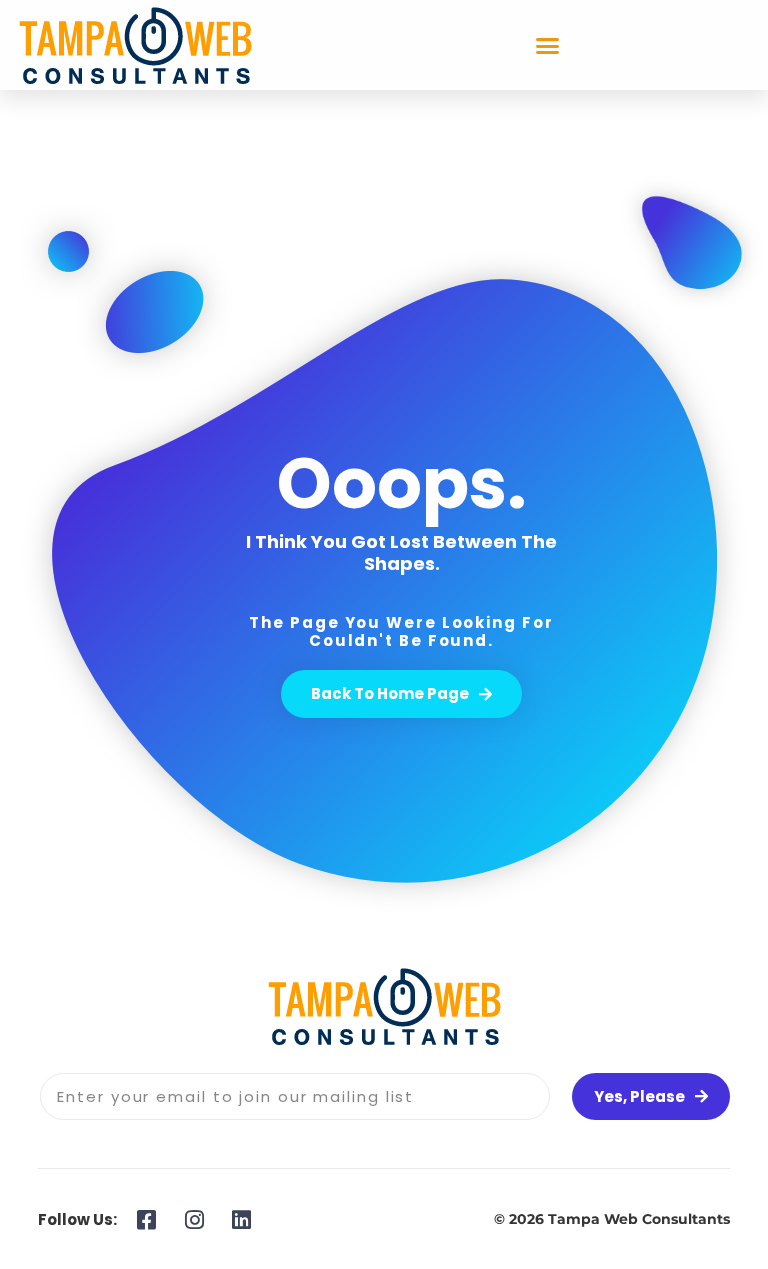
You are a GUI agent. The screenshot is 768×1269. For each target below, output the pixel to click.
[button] (548, 45)
